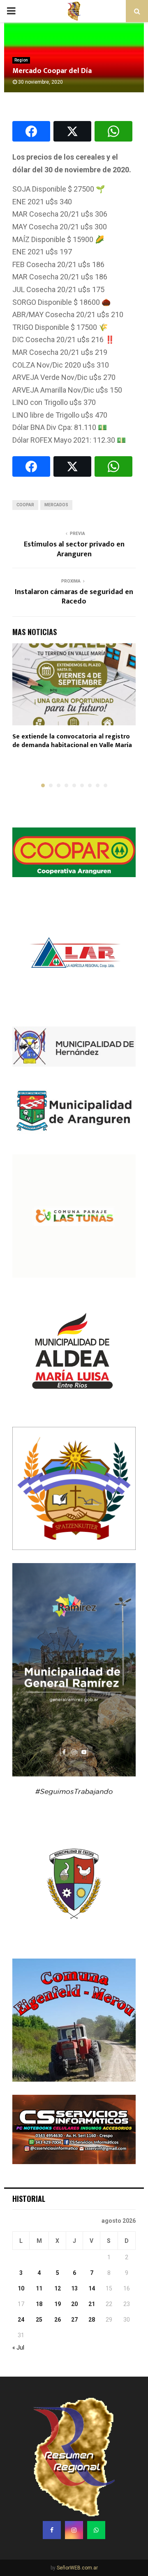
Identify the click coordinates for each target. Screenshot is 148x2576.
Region (21, 60)
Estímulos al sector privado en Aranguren (74, 549)
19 (58, 2304)
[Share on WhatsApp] (113, 131)
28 (92, 2320)
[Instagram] (74, 2530)
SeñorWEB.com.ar (77, 2568)
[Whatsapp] (96, 2530)
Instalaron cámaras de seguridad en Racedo (74, 597)
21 (92, 2304)
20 (74, 2304)
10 (21, 2288)
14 (92, 2288)
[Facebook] (52, 2530)
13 (74, 2288)
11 (39, 2288)
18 (39, 2304)
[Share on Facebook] (31, 131)
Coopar (25, 505)
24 (21, 2320)
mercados (56, 505)
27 (74, 2320)
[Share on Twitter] (72, 131)
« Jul (18, 2347)
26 (58, 2320)
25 (39, 2320)
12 (58, 2288)
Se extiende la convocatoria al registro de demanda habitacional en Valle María (72, 741)
